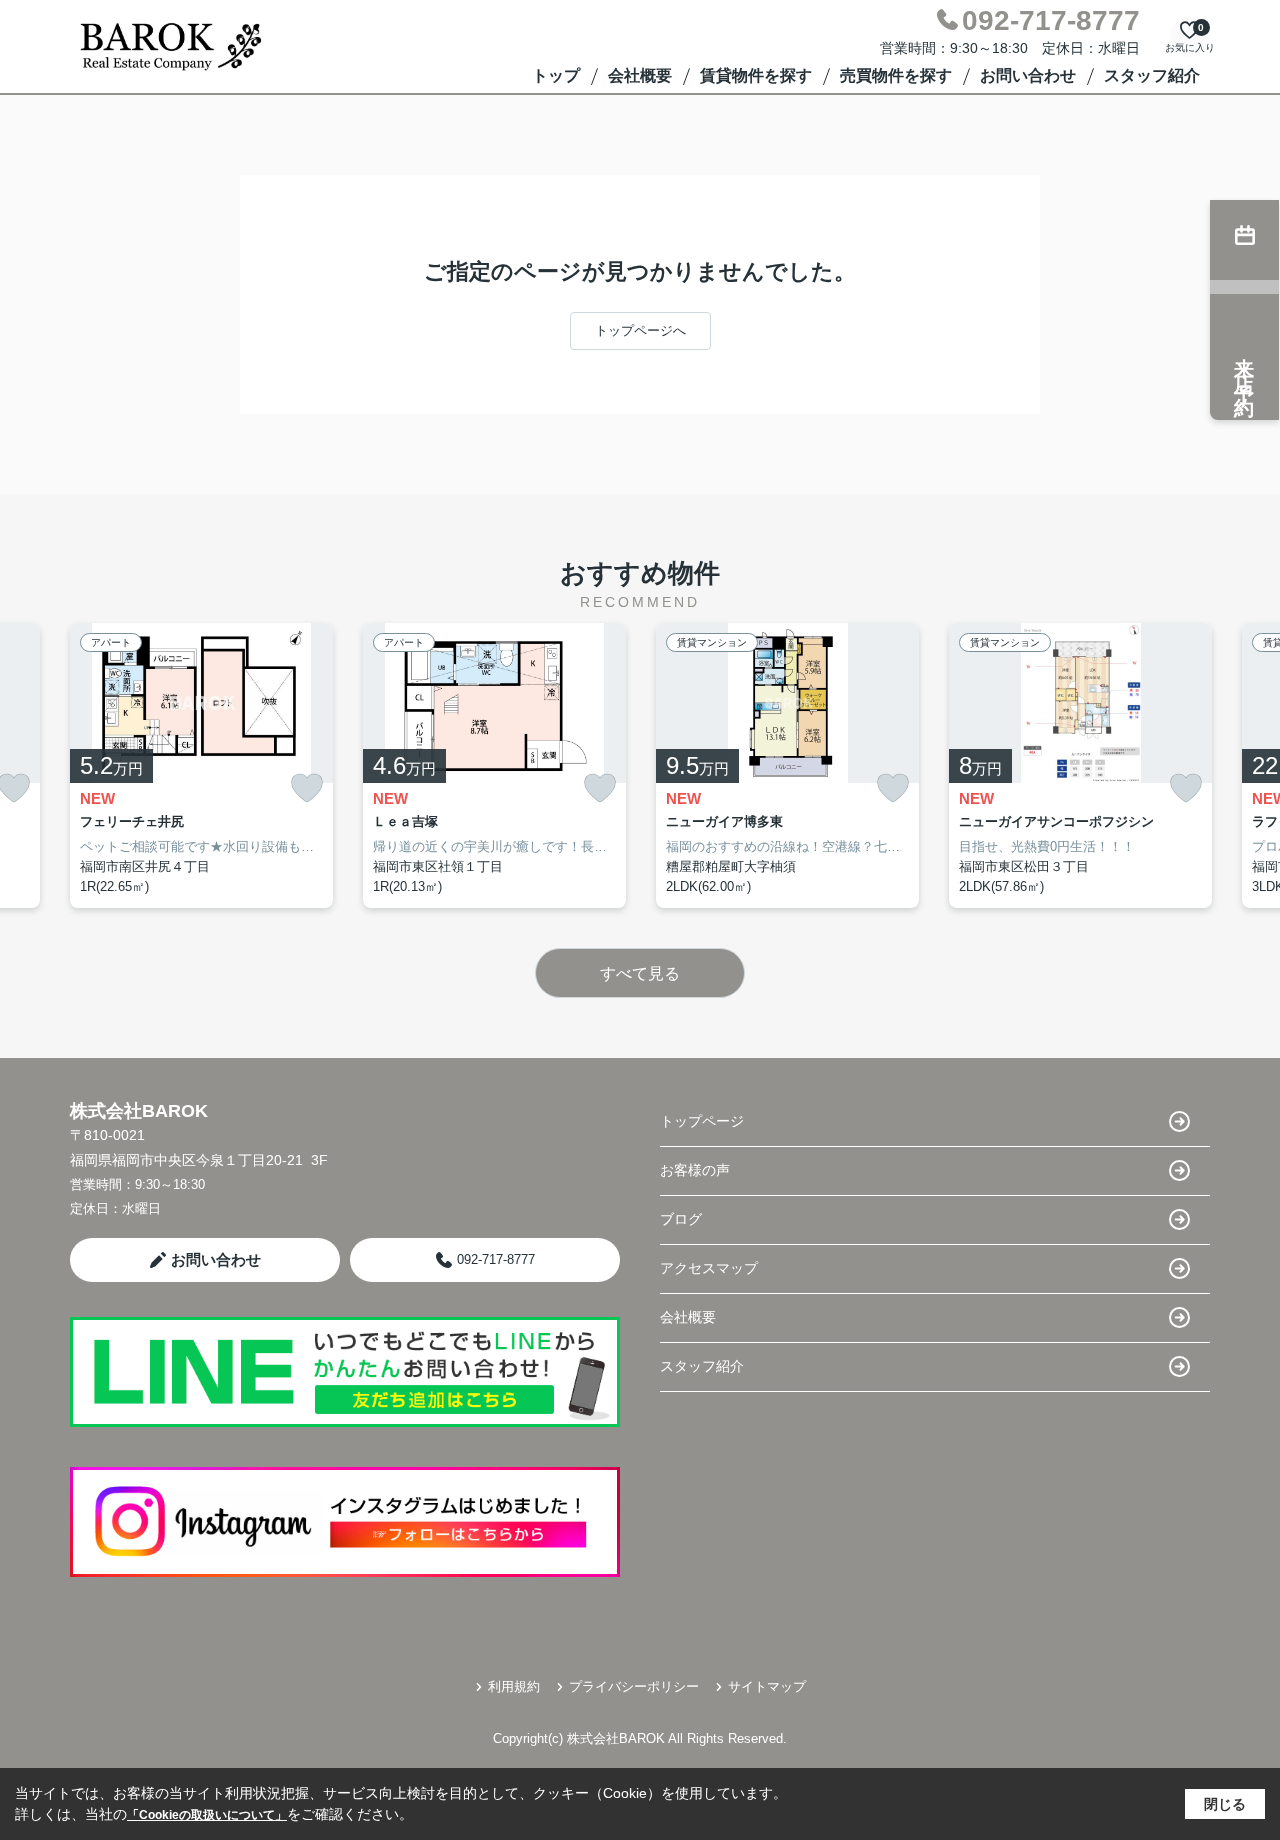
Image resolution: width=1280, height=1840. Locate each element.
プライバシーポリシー (634, 1686)
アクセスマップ (709, 1268)
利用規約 (514, 1686)
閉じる (1225, 1804)
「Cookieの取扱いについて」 (207, 1815)
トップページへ (640, 330)
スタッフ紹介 (1152, 75)
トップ (556, 75)
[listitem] (201, 766)
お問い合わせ (1028, 75)
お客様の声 (695, 1170)
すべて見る (640, 973)
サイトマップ (767, 1686)
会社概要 (640, 75)
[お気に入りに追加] (307, 788)
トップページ (702, 1121)
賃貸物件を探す (756, 75)
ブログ (681, 1219)
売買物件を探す (896, 75)
